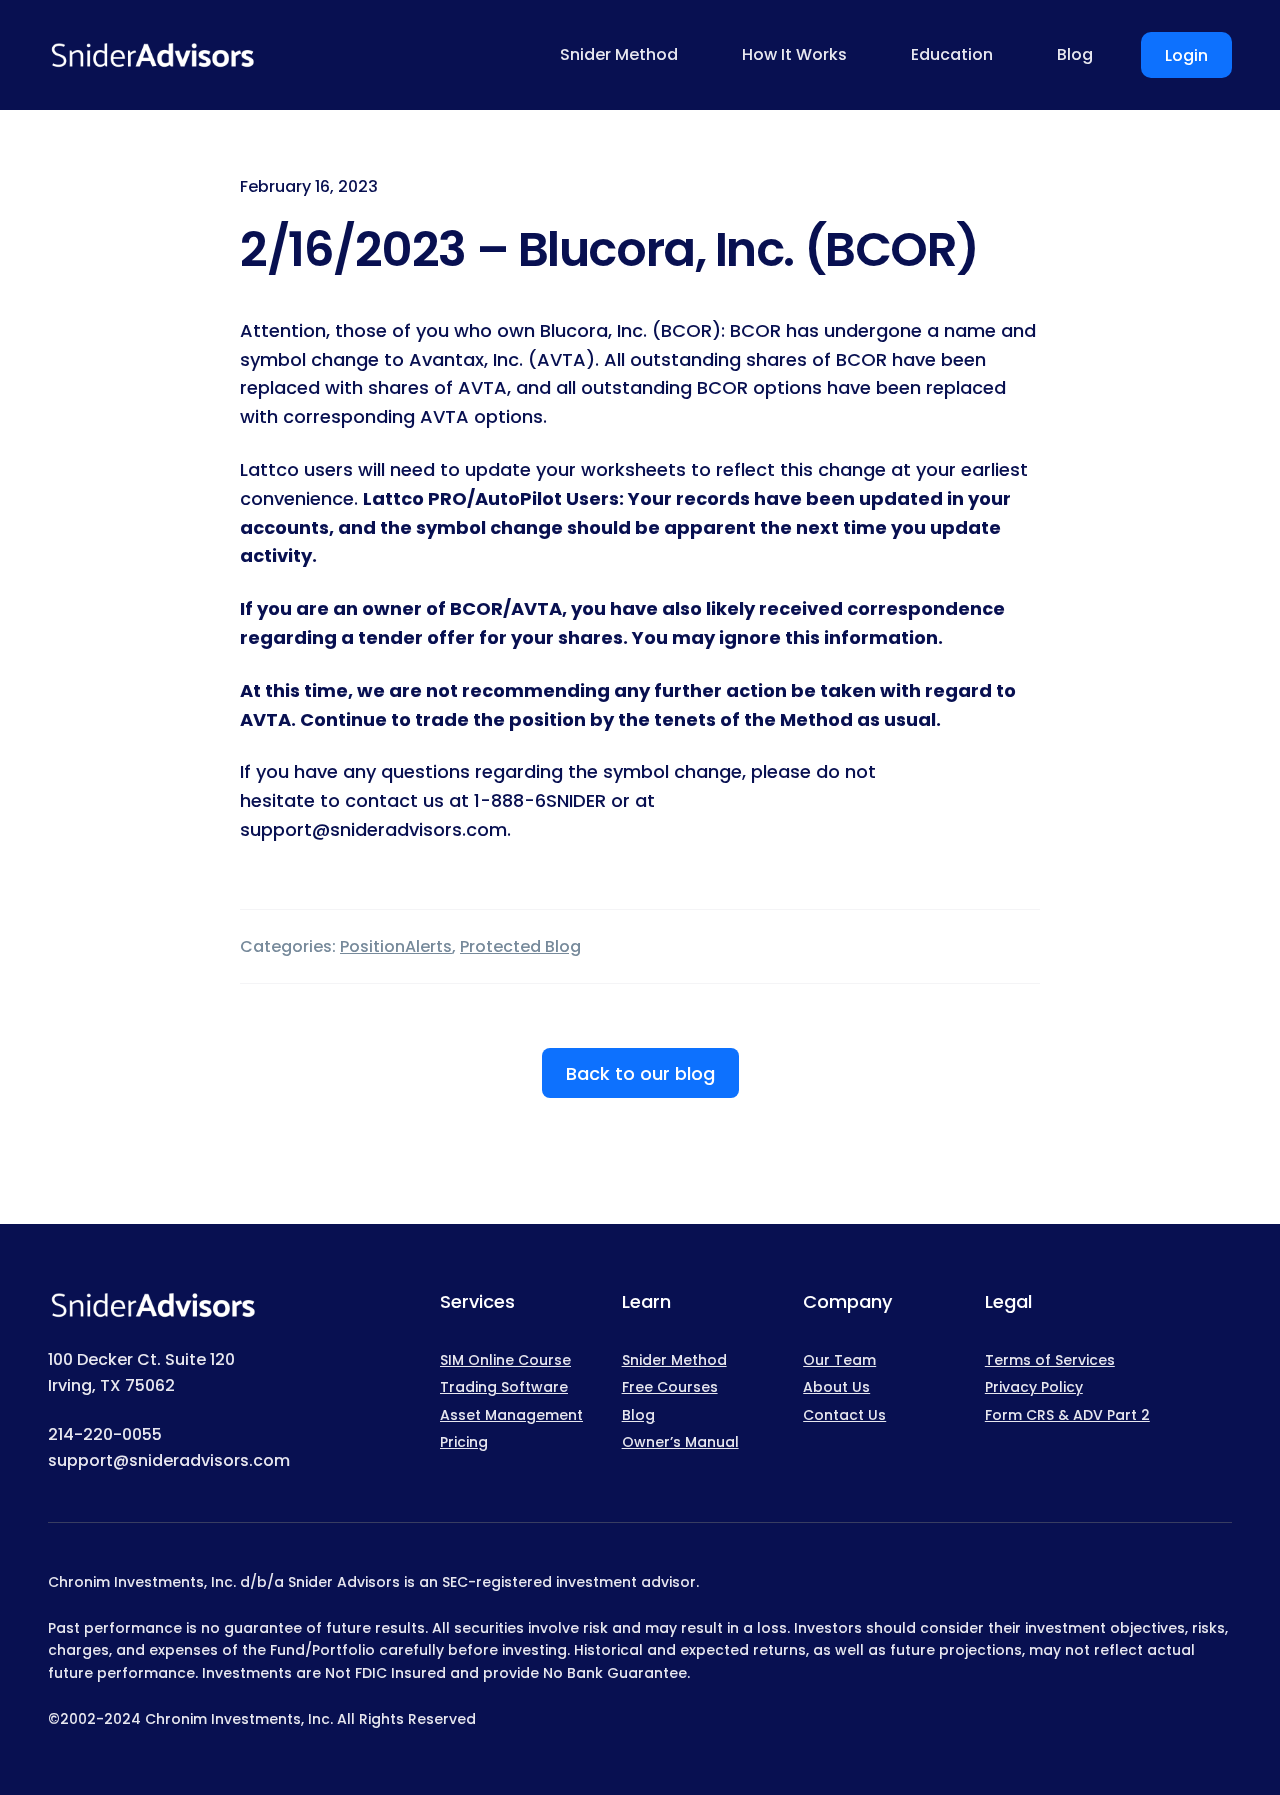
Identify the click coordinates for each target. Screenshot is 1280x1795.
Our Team (839, 1360)
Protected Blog (520, 946)
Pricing (464, 1442)
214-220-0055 (105, 1434)
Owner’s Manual (680, 1442)
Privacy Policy (1034, 1387)
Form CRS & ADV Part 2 (1067, 1415)
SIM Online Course (505, 1360)
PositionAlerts (396, 946)
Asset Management (511, 1415)
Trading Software (504, 1387)
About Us (836, 1387)
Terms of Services (1050, 1360)
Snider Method (674, 1360)
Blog (638, 1415)
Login (1186, 55)
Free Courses (670, 1387)
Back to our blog (640, 1073)
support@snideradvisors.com (169, 1460)
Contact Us (844, 1415)
